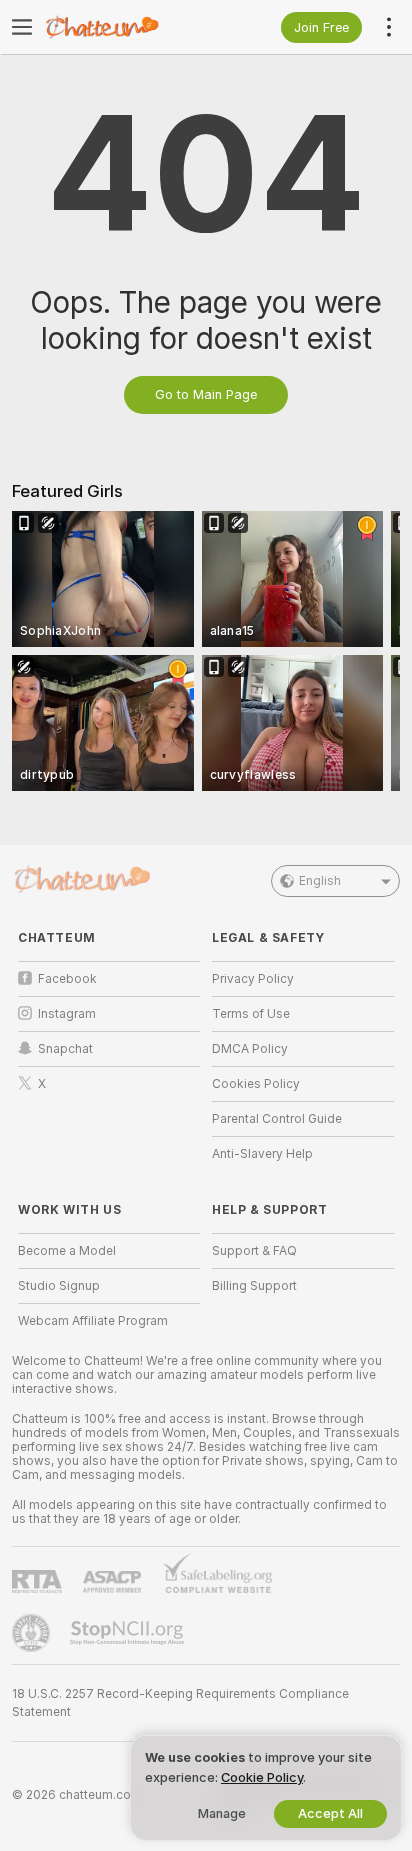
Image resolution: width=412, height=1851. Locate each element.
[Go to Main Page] (125, 27)
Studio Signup (59, 1286)
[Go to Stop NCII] (129, 1633)
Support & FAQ (254, 1251)
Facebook (67, 979)
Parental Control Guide (277, 1119)
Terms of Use (251, 1014)
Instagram (67, 1014)
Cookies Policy (256, 1084)
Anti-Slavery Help (262, 1154)
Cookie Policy (262, 1777)
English (320, 881)
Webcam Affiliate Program (93, 1321)
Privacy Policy (253, 979)
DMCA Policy (250, 1049)
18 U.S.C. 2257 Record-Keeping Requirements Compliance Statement (180, 1703)
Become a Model (67, 1251)
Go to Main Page (206, 394)
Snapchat (65, 1049)
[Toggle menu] (22, 27)
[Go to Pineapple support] (33, 1633)
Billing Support (254, 1286)
